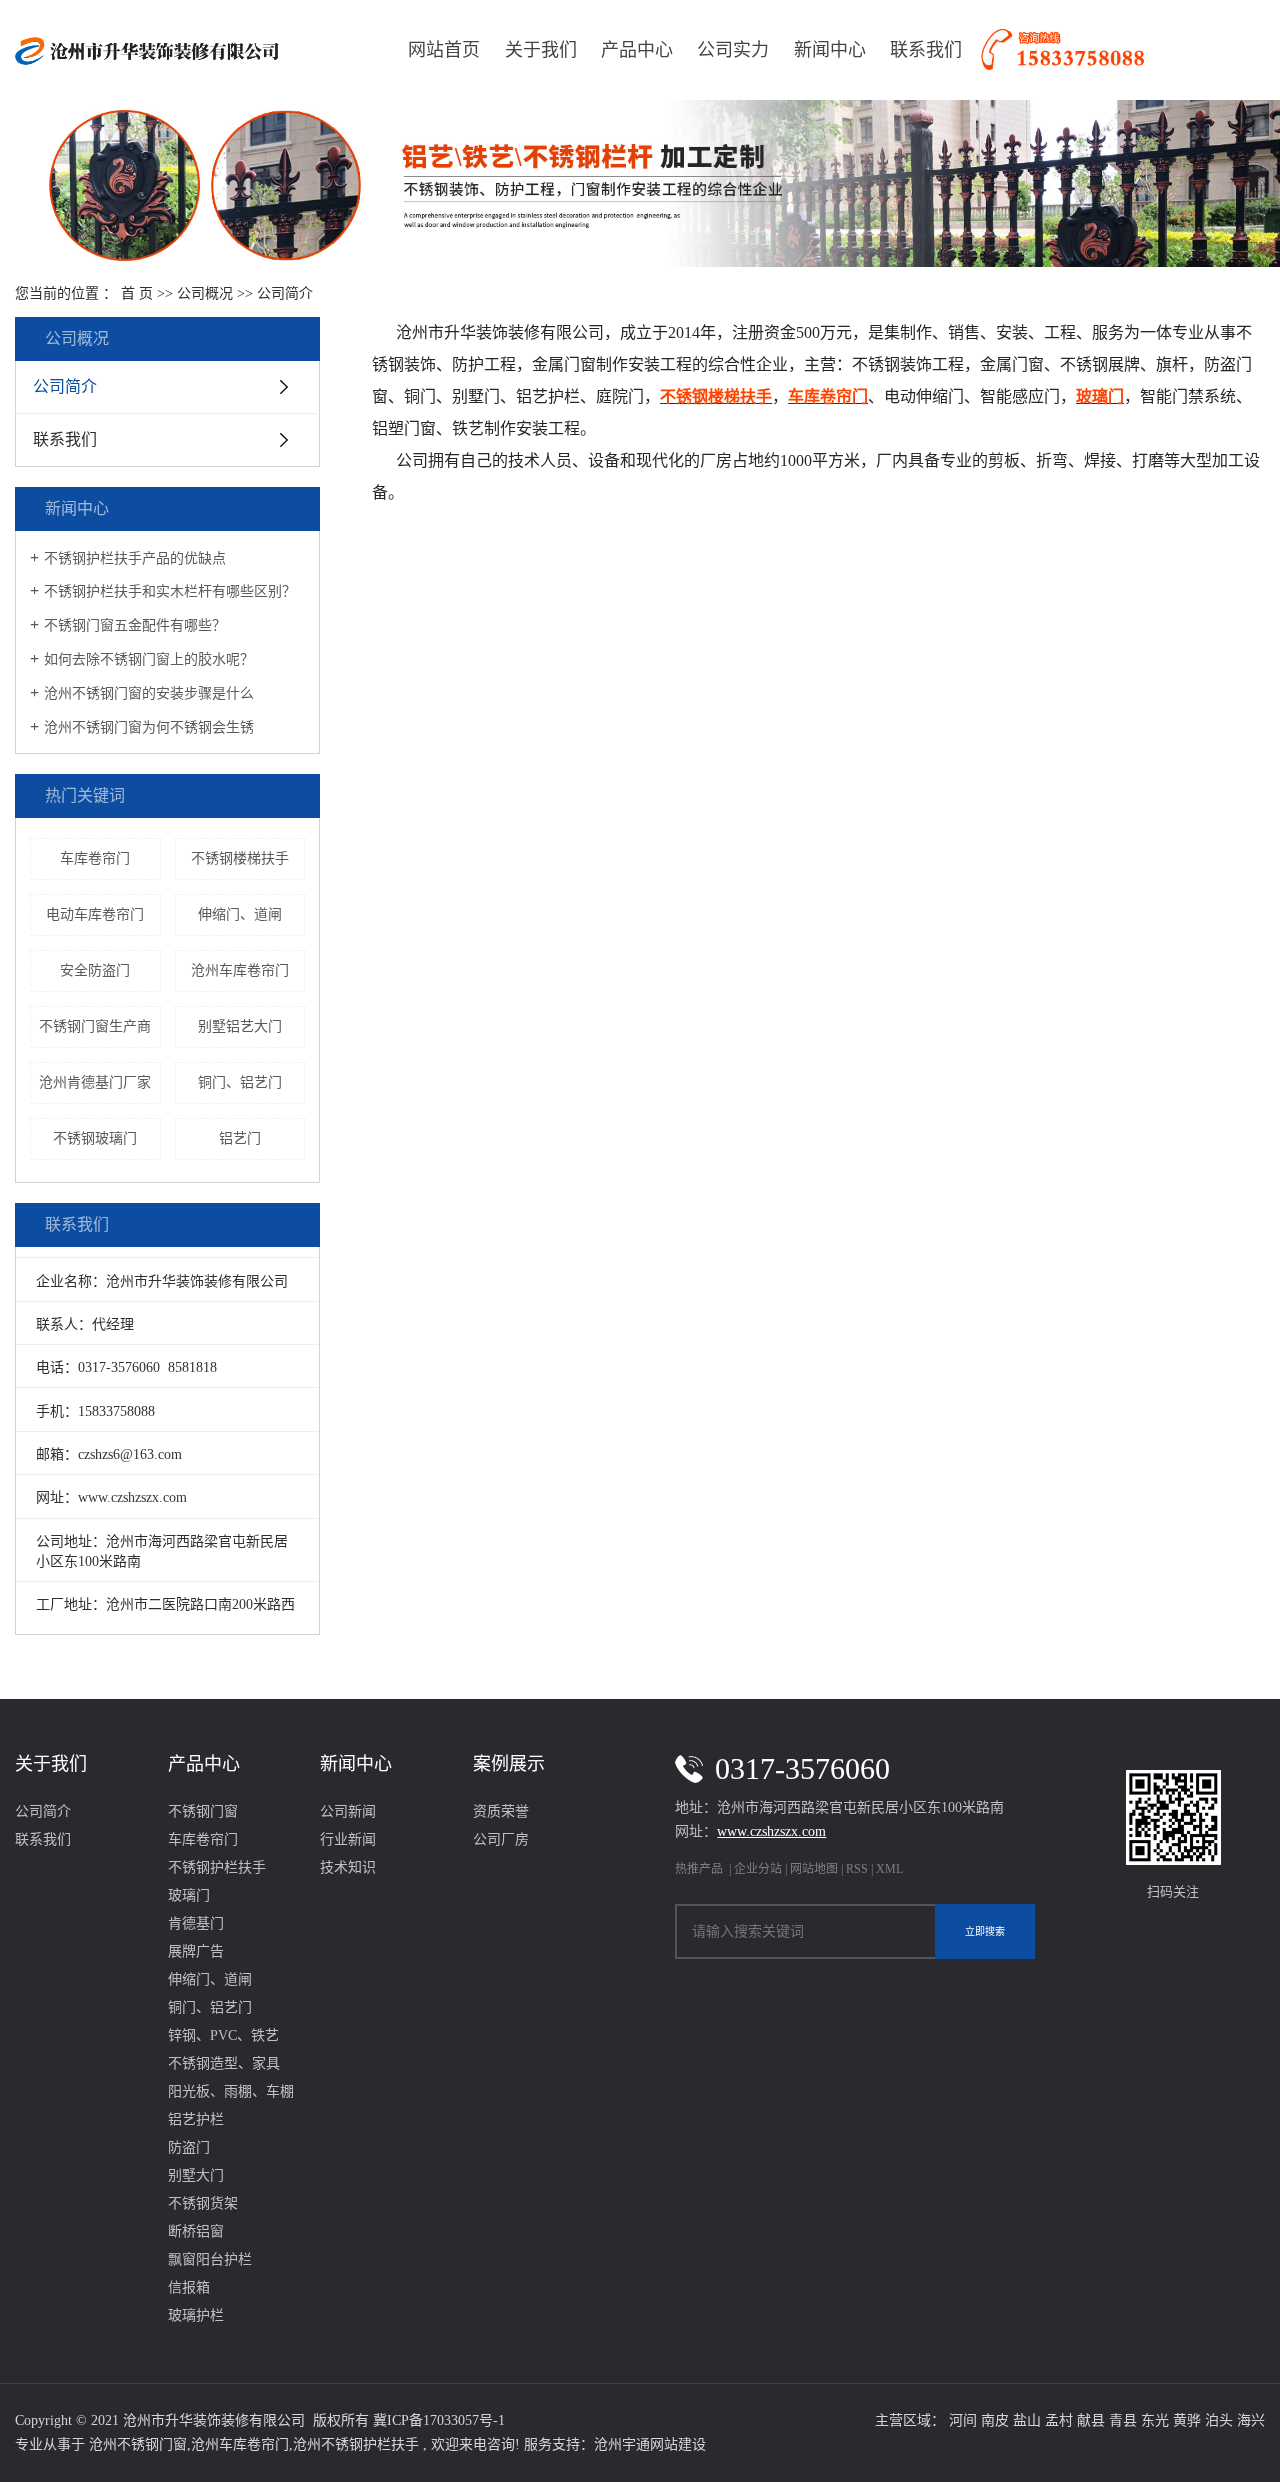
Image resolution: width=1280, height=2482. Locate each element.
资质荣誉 (501, 1811)
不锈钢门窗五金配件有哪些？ (135, 625)
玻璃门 (189, 1895)
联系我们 (926, 50)
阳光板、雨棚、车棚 (231, 2091)
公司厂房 (501, 1839)
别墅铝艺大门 (240, 1026)
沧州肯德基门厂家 (95, 1082)
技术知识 (348, 1867)
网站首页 (444, 50)
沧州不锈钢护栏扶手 (356, 2444)
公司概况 (205, 293)
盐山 (1027, 2420)
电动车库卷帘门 (95, 914)
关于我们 (541, 50)
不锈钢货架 (203, 2203)
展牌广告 (196, 1951)
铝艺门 (240, 1138)
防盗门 (189, 2147)
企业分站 (758, 1869)
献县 (1091, 2420)
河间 (963, 2420)
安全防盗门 (95, 970)
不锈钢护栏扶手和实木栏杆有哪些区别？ (170, 591)
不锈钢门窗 (203, 1811)
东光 (1155, 2420)
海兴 (1251, 2420)
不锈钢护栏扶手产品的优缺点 (135, 558)
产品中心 (637, 50)
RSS (857, 1869)
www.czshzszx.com (132, 1497)
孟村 (1059, 2420)
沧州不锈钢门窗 (138, 2444)
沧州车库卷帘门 (240, 970)
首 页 (137, 293)
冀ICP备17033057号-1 (439, 2420)
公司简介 (65, 386)
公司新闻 (348, 1811)
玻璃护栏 (196, 2315)
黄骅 (1187, 2420)
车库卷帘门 (95, 858)
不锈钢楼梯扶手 (240, 858)
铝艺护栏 (196, 2119)
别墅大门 (196, 2175)
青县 (1123, 2420)
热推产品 (699, 1869)
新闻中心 (830, 50)
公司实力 (733, 50)
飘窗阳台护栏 (210, 2259)
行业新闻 (348, 1839)
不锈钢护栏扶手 (217, 1867)
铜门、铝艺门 (240, 1082)
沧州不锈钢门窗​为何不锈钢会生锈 (149, 727)
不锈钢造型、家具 (224, 2063)
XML (889, 1869)
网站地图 (815, 1869)
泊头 (1219, 2420)
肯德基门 (196, 1923)
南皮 (995, 2420)
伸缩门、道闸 (240, 914)
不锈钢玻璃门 (95, 1138)
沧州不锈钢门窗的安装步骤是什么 (149, 693)
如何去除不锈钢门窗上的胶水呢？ (149, 659)
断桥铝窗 (196, 2231)
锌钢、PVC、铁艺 (223, 2035)
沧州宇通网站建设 (650, 2444)
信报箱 (189, 2287)
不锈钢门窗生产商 (95, 1026)
